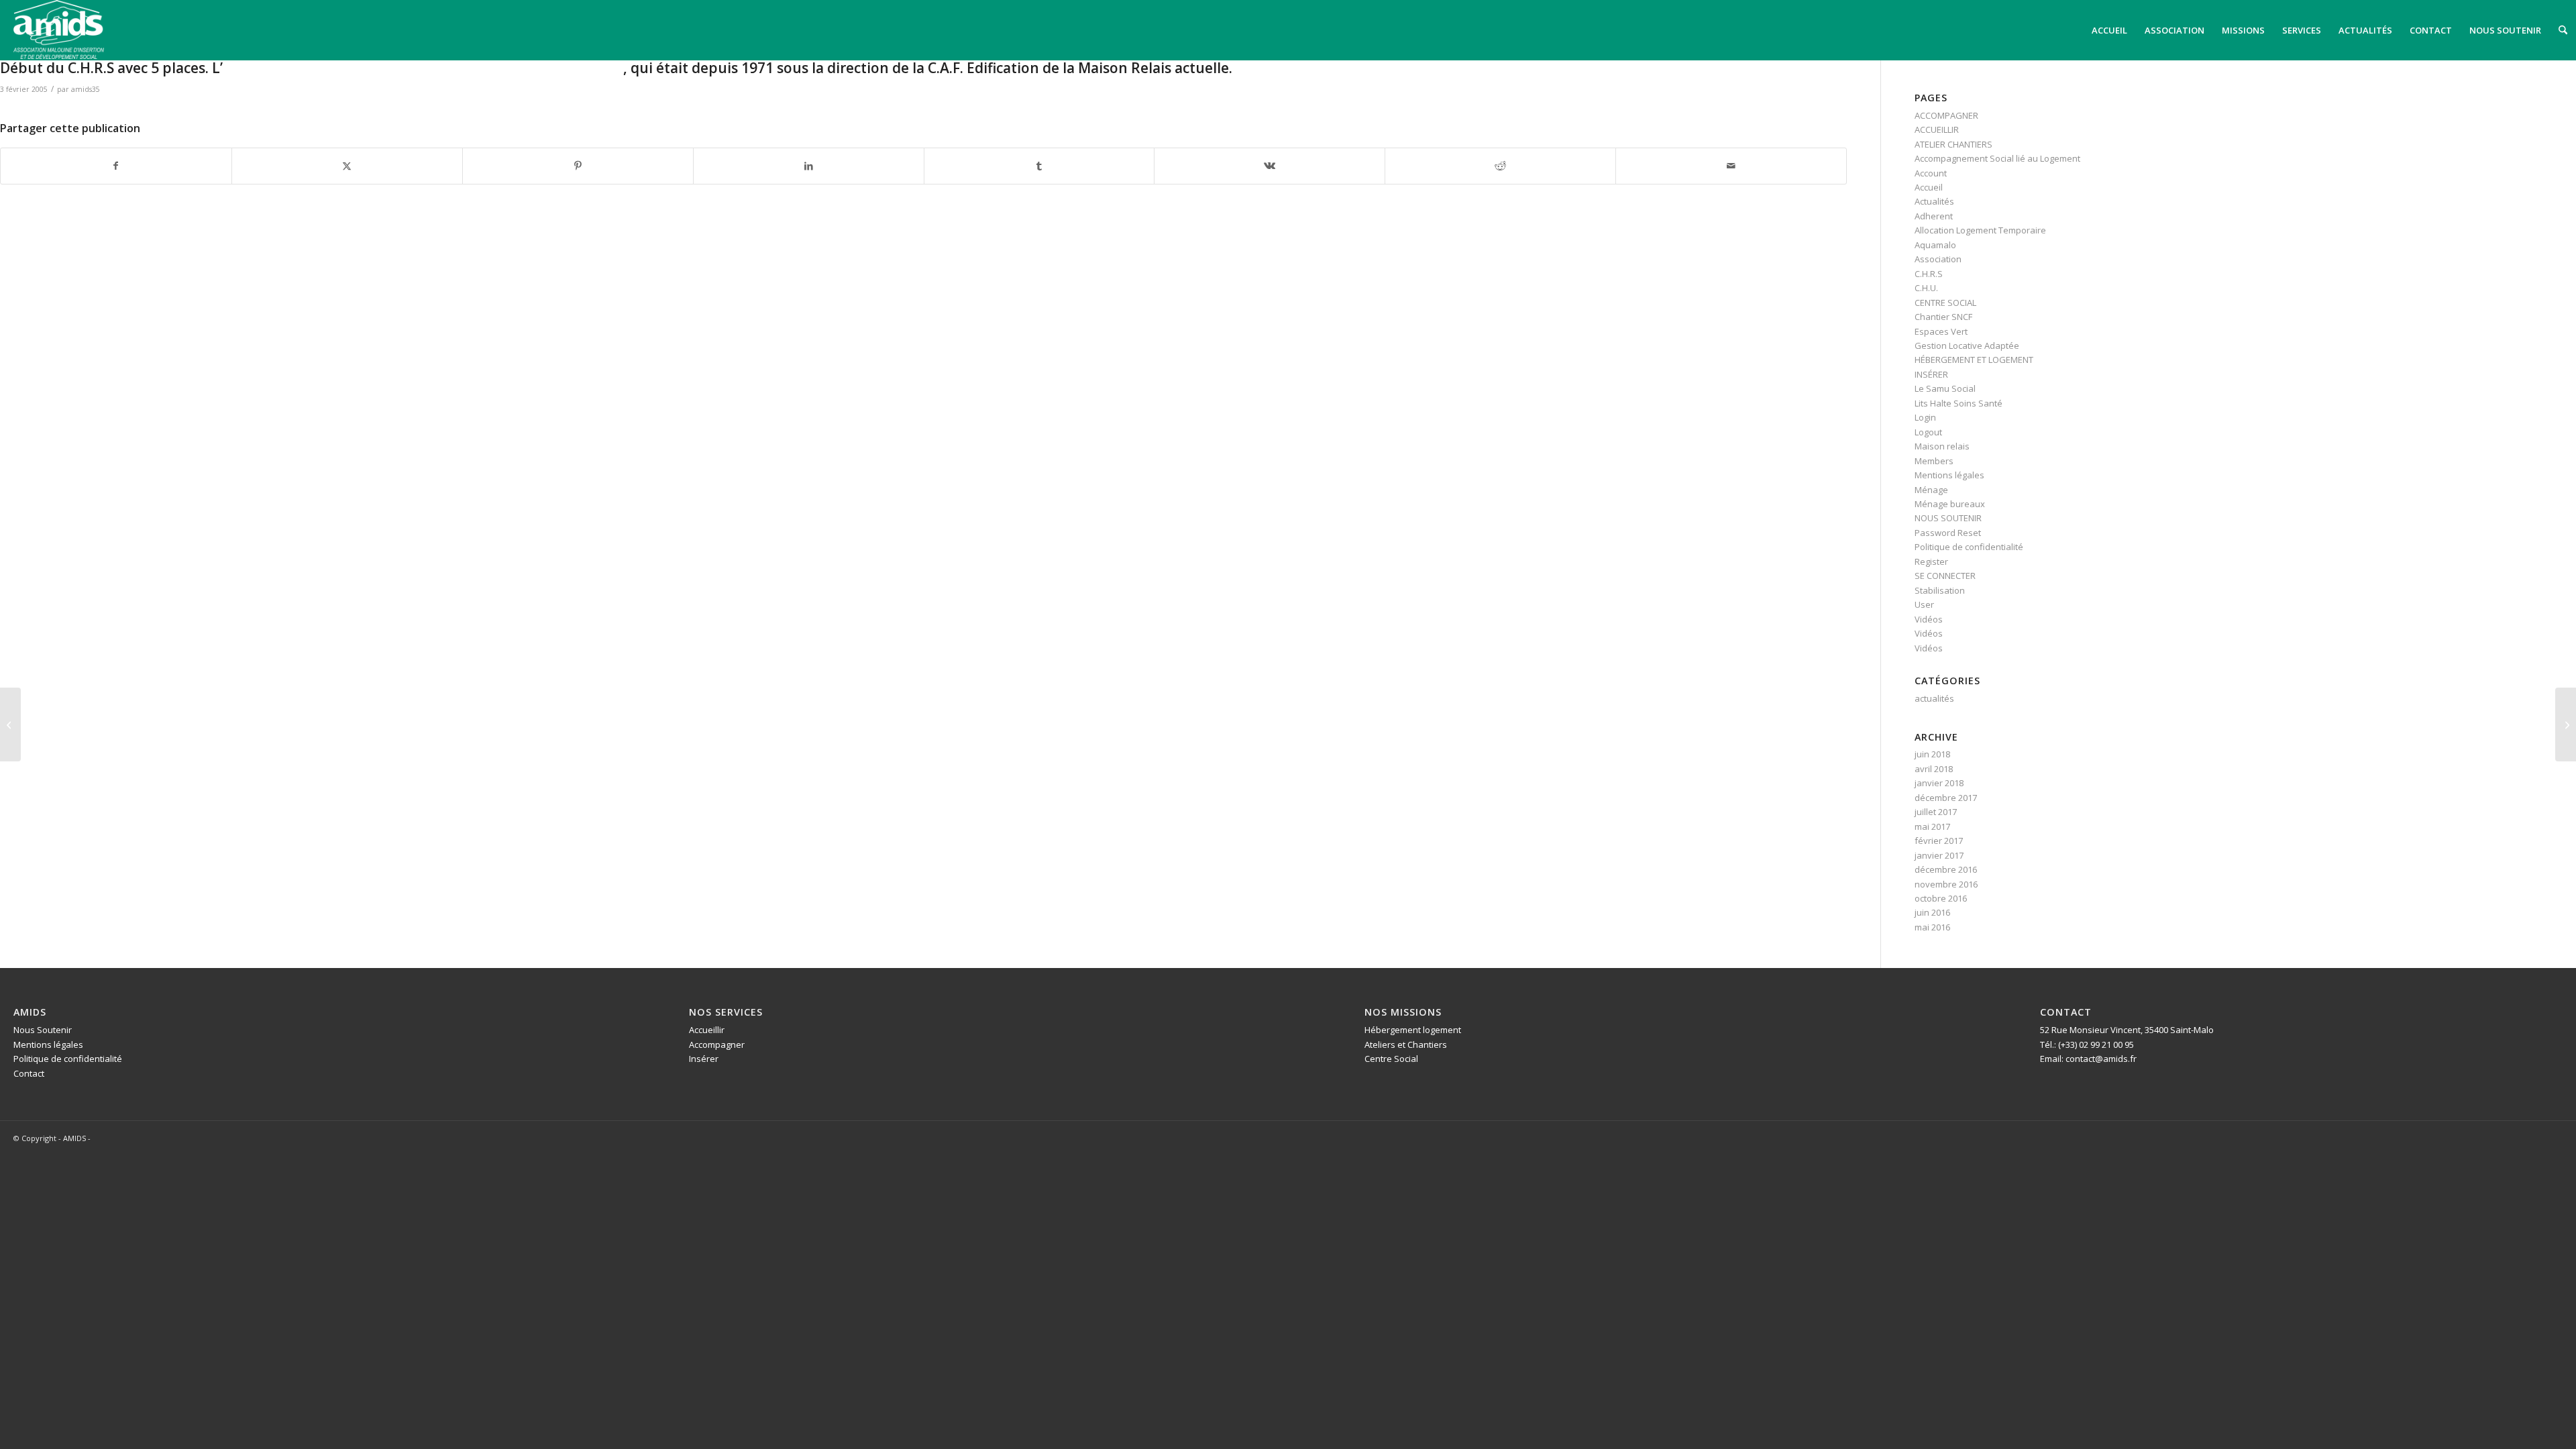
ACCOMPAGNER (1946, 115)
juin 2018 (1932, 754)
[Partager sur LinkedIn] (809, 166)
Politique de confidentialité (1969, 547)
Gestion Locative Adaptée (1967, 345)
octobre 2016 (1941, 898)
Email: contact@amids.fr (2088, 1059)
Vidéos (1929, 619)
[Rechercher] (2563, 30)
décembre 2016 (1946, 869)
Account (1931, 173)
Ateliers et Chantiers (1406, 1044)
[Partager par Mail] (1731, 166)
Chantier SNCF (1943, 317)
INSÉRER (1931, 374)
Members (1934, 461)
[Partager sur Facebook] (116, 166)
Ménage (1931, 490)
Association (1938, 259)
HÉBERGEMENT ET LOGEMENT (1974, 360)
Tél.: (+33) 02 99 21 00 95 (2087, 1044)
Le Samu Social (1945, 388)
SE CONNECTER (1945, 576)
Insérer (704, 1059)
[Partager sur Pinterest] (578, 166)
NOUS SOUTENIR (1948, 518)
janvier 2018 (1939, 783)
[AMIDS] (59, 30)
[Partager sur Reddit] (1500, 166)
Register (1931, 561)
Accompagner (717, 1044)
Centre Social (1391, 1059)
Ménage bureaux (1950, 504)
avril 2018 (1934, 769)
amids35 (86, 89)
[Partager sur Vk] (1270, 166)
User (1924, 604)
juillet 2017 (1936, 812)
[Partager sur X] (347, 166)
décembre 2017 (1946, 798)
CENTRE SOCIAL (1945, 303)
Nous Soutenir (43, 1030)
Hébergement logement (1413, 1030)
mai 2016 (1932, 927)
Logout (1928, 432)
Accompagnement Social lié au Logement (1997, 158)
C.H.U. (1926, 288)
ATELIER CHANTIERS (1953, 144)
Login (1925, 417)
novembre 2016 (1946, 884)
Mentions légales (1949, 475)
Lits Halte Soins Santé (1958, 403)
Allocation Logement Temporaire (1980, 230)
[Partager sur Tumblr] (1039, 166)
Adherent (1934, 216)
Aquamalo (1935, 245)
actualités (1934, 698)
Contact (29, 1073)
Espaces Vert (1941, 331)
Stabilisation (1940, 590)
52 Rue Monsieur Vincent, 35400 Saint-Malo (2127, 1030)
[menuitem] (2109, 30)
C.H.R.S (1929, 274)
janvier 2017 (1939, 855)
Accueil (1929, 187)
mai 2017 (1932, 826)
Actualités (1934, 201)
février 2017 (1939, 841)
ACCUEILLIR (1937, 129)
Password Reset (1948, 533)
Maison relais (1942, 446)
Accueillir (707, 1030)
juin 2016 (1932, 912)
